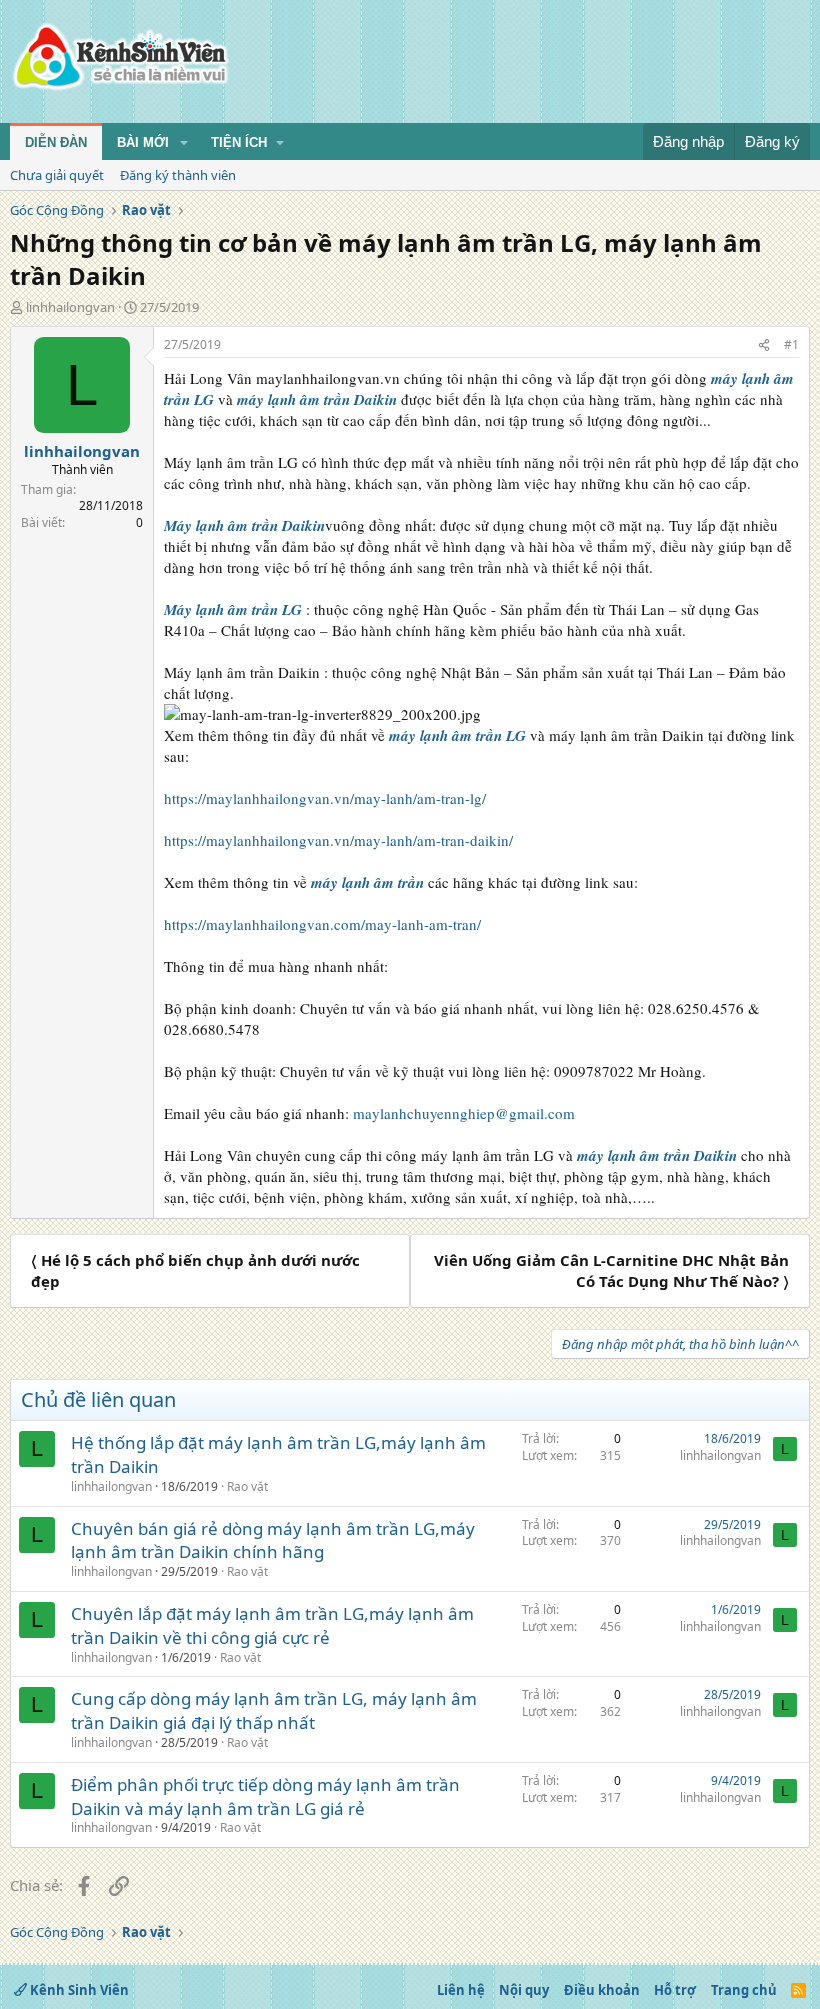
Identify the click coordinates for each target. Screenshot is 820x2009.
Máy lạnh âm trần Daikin (244, 525)
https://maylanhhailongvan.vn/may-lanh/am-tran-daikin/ (338, 840)
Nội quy (524, 1990)
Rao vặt (247, 1486)
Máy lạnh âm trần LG (233, 609)
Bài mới (143, 142)
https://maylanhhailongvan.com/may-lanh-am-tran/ (322, 924)
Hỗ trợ (675, 1990)
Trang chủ (744, 1990)
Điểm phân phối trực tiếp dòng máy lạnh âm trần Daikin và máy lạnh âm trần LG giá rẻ (265, 1796)
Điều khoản (602, 1990)
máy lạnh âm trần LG (457, 735)
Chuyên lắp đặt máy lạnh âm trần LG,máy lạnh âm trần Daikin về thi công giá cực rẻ (272, 1625)
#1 (791, 344)
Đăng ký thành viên (178, 175)
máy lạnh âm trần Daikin (317, 399)
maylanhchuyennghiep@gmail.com (464, 1113)
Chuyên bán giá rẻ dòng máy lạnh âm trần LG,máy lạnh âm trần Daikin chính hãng (273, 1540)
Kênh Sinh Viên (78, 1990)
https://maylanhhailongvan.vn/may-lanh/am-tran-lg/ (325, 798)
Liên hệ (461, 1990)
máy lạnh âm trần (367, 882)
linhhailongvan (70, 307)
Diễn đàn (56, 142)
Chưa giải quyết (57, 175)
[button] (184, 143)
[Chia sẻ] (764, 345)
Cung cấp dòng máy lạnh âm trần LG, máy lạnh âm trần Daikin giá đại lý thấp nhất (274, 1710)
